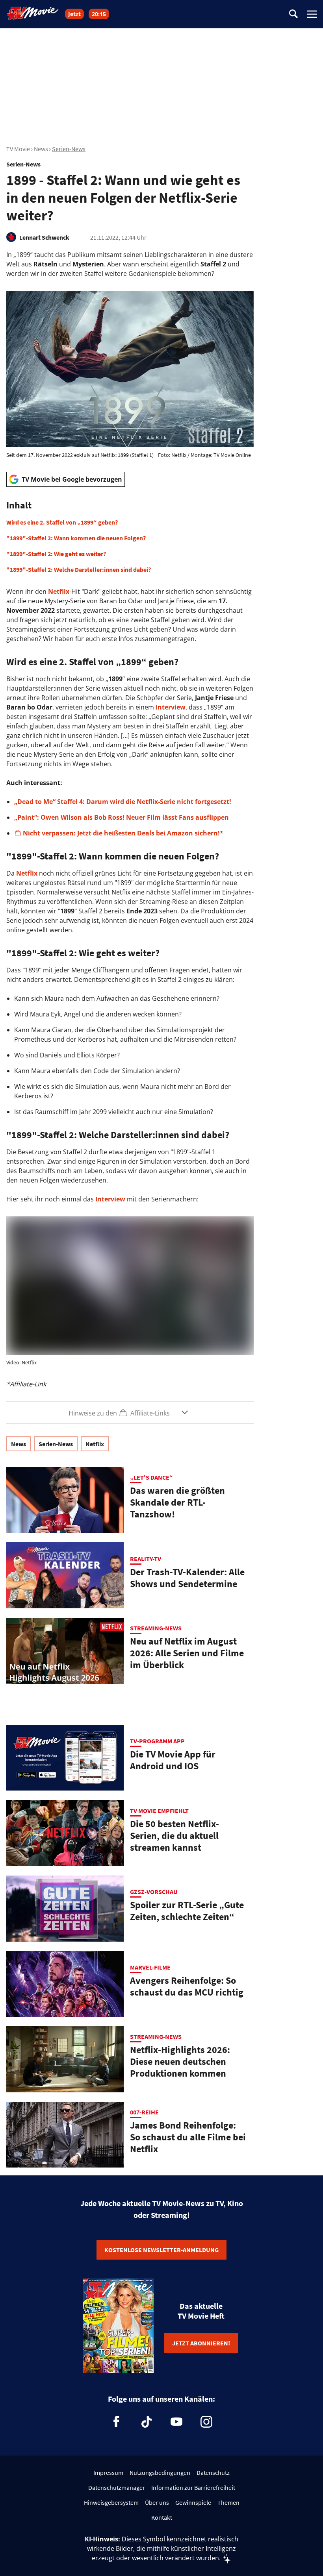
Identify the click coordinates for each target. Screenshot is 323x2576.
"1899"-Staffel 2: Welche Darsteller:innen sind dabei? (79, 569)
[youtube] (176, 2422)
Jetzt (74, 14)
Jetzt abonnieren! (201, 2343)
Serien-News (69, 149)
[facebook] (117, 2422)
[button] (130, 537)
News (41, 149)
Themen (228, 2502)
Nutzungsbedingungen (160, 2473)
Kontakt (162, 2517)
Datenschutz (213, 2473)
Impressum (108, 2473)
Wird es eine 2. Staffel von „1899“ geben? (62, 522)
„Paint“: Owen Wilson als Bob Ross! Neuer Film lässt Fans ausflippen (122, 817)
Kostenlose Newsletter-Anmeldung (161, 2250)
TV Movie (18, 149)
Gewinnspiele (193, 2502)
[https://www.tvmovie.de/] (33, 13)
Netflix (59, 591)
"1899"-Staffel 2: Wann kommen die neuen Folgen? (76, 538)
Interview (171, 707)
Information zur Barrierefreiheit (193, 2487)
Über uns (157, 2502)
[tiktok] (147, 2422)
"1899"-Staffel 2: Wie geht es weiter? (56, 554)
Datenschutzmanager (117, 2487)
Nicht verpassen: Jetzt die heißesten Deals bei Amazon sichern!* (123, 833)
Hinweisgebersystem (111, 2502)
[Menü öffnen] (312, 14)
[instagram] (206, 2422)
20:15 (99, 14)
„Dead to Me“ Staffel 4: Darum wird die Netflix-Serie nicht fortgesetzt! (123, 802)
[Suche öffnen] (293, 14)
